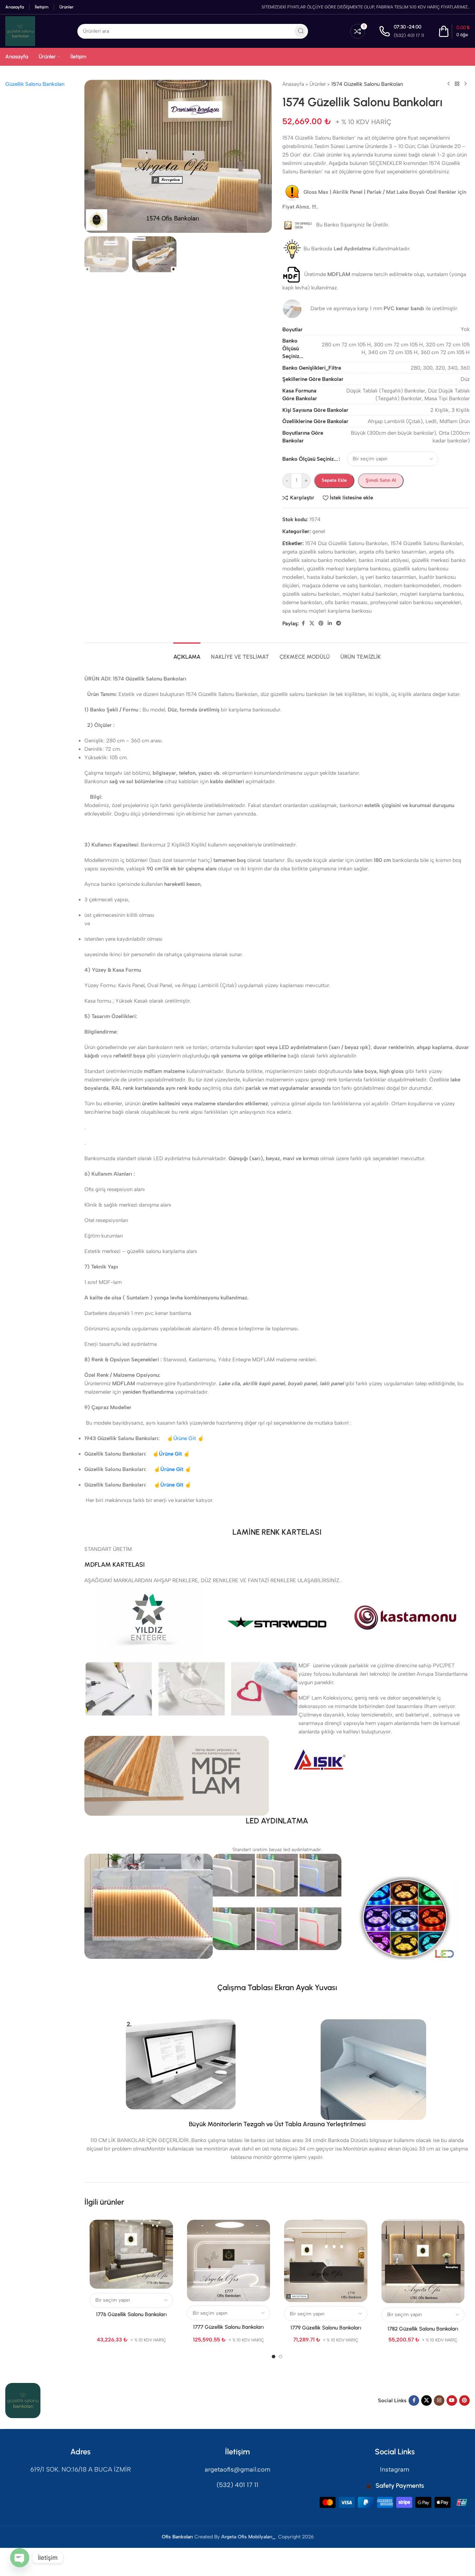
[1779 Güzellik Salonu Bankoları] (326, 2261)
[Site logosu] (20, 31)
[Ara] (301, 31)
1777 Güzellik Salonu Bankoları (228, 2327)
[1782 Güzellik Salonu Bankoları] (423, 2261)
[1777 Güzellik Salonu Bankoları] (229, 2261)
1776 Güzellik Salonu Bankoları (131, 2314)
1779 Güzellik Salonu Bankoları (326, 2328)
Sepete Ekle (334, 480)
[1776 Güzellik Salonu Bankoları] (131, 2254)
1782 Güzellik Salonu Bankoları (423, 2329)
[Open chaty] (20, 2558)
